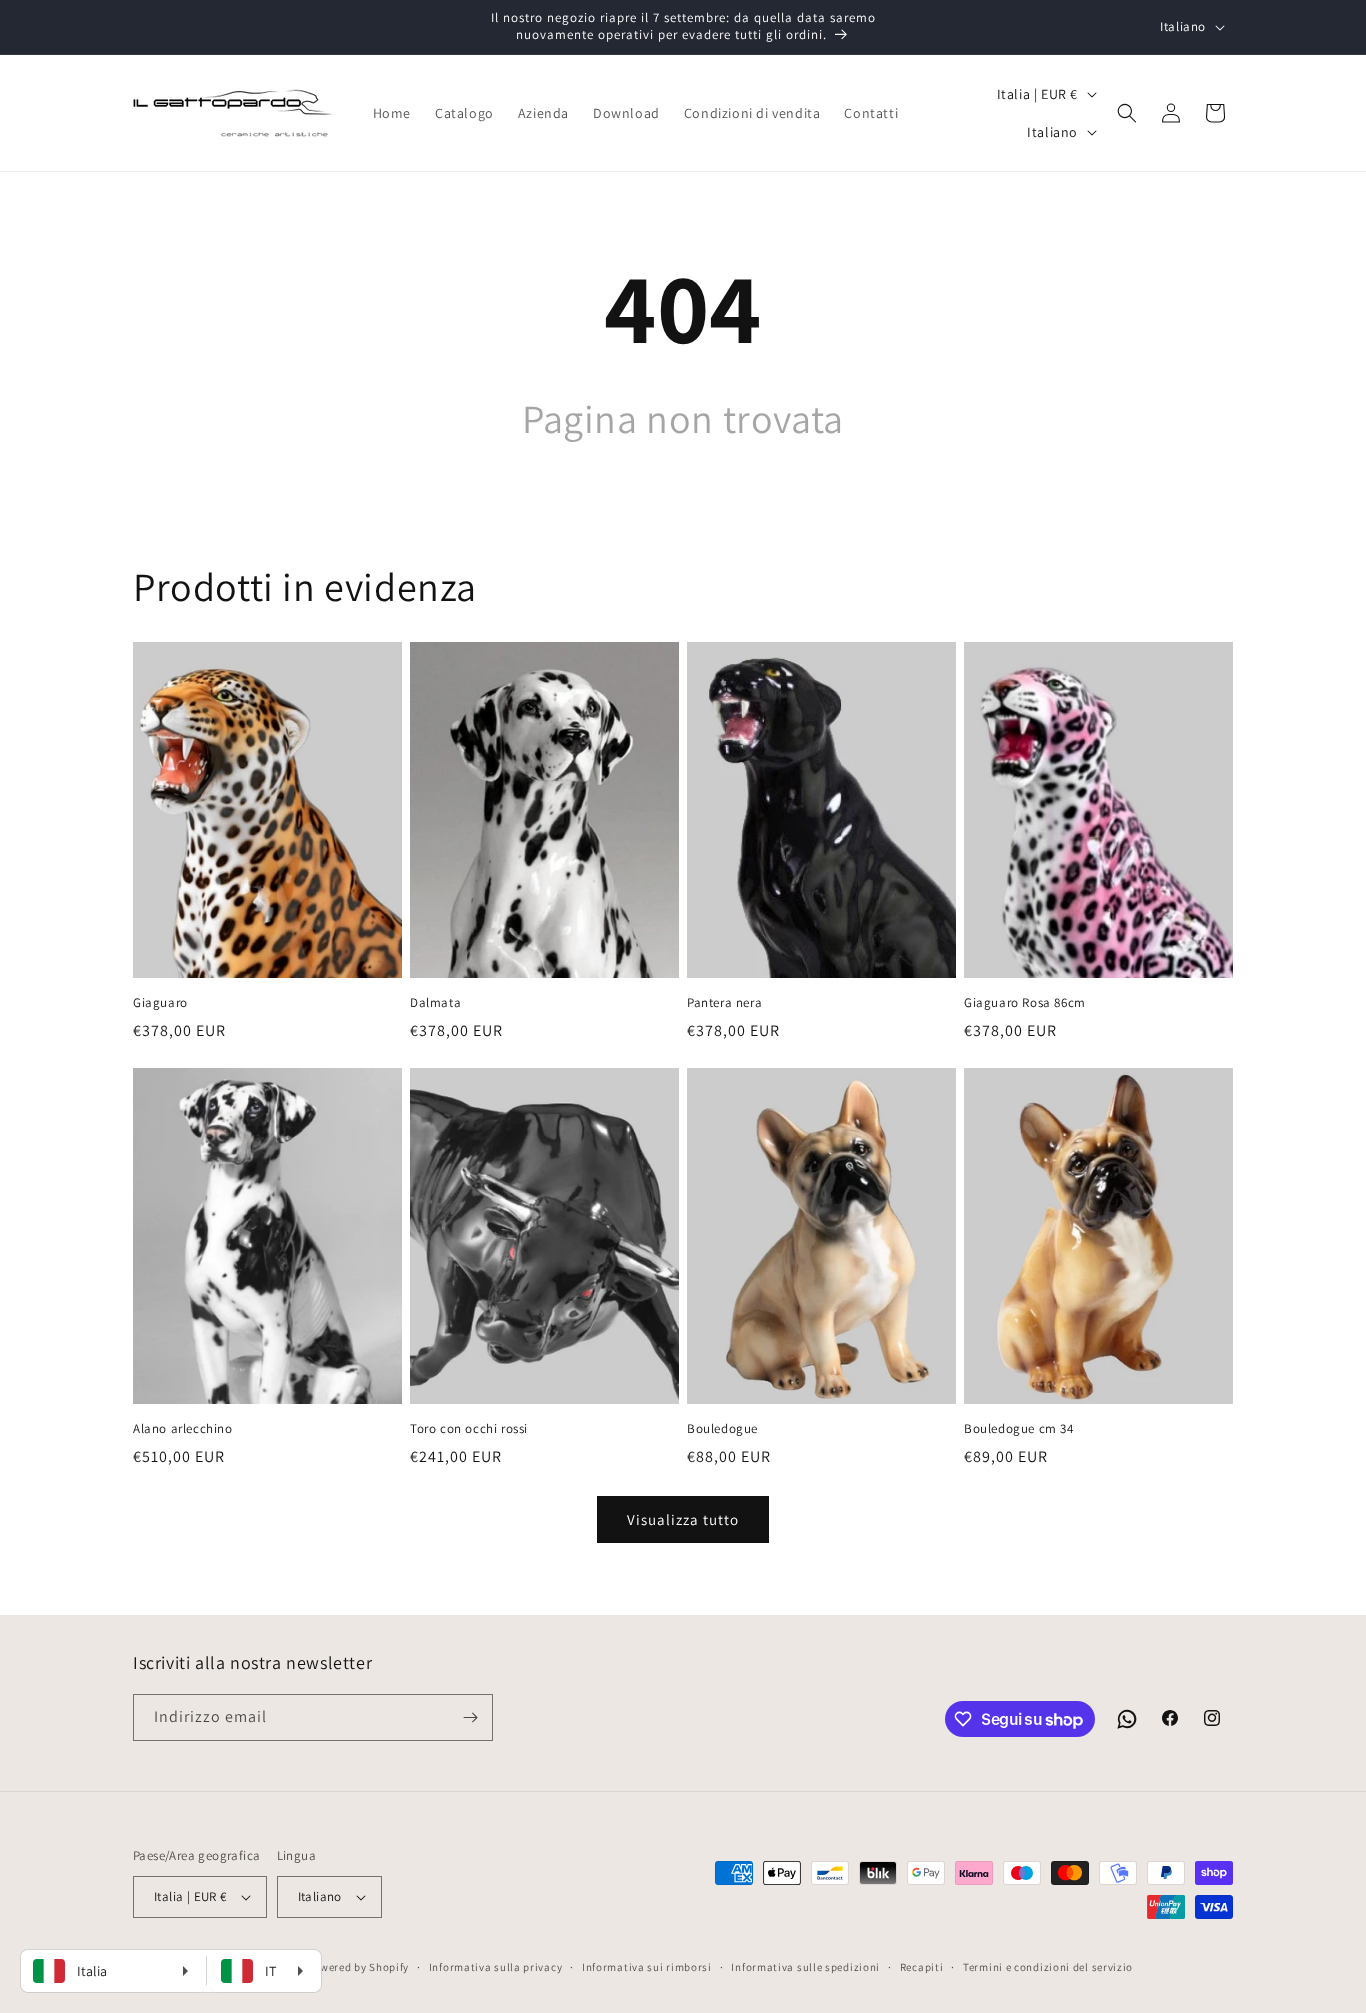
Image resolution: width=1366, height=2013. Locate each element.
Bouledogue (722, 1429)
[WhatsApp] (1127, 1719)
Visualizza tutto (683, 1519)
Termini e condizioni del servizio (1048, 1967)
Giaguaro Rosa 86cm (1025, 1003)
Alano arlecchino (183, 1429)
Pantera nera (724, 1003)
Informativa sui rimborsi (647, 1967)
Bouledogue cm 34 (1019, 1429)
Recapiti (922, 1967)
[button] (1127, 113)
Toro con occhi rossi (469, 1429)
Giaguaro (160, 1003)
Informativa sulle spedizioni (805, 1967)
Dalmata (435, 1003)
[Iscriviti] (470, 1717)
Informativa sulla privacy (496, 1967)
